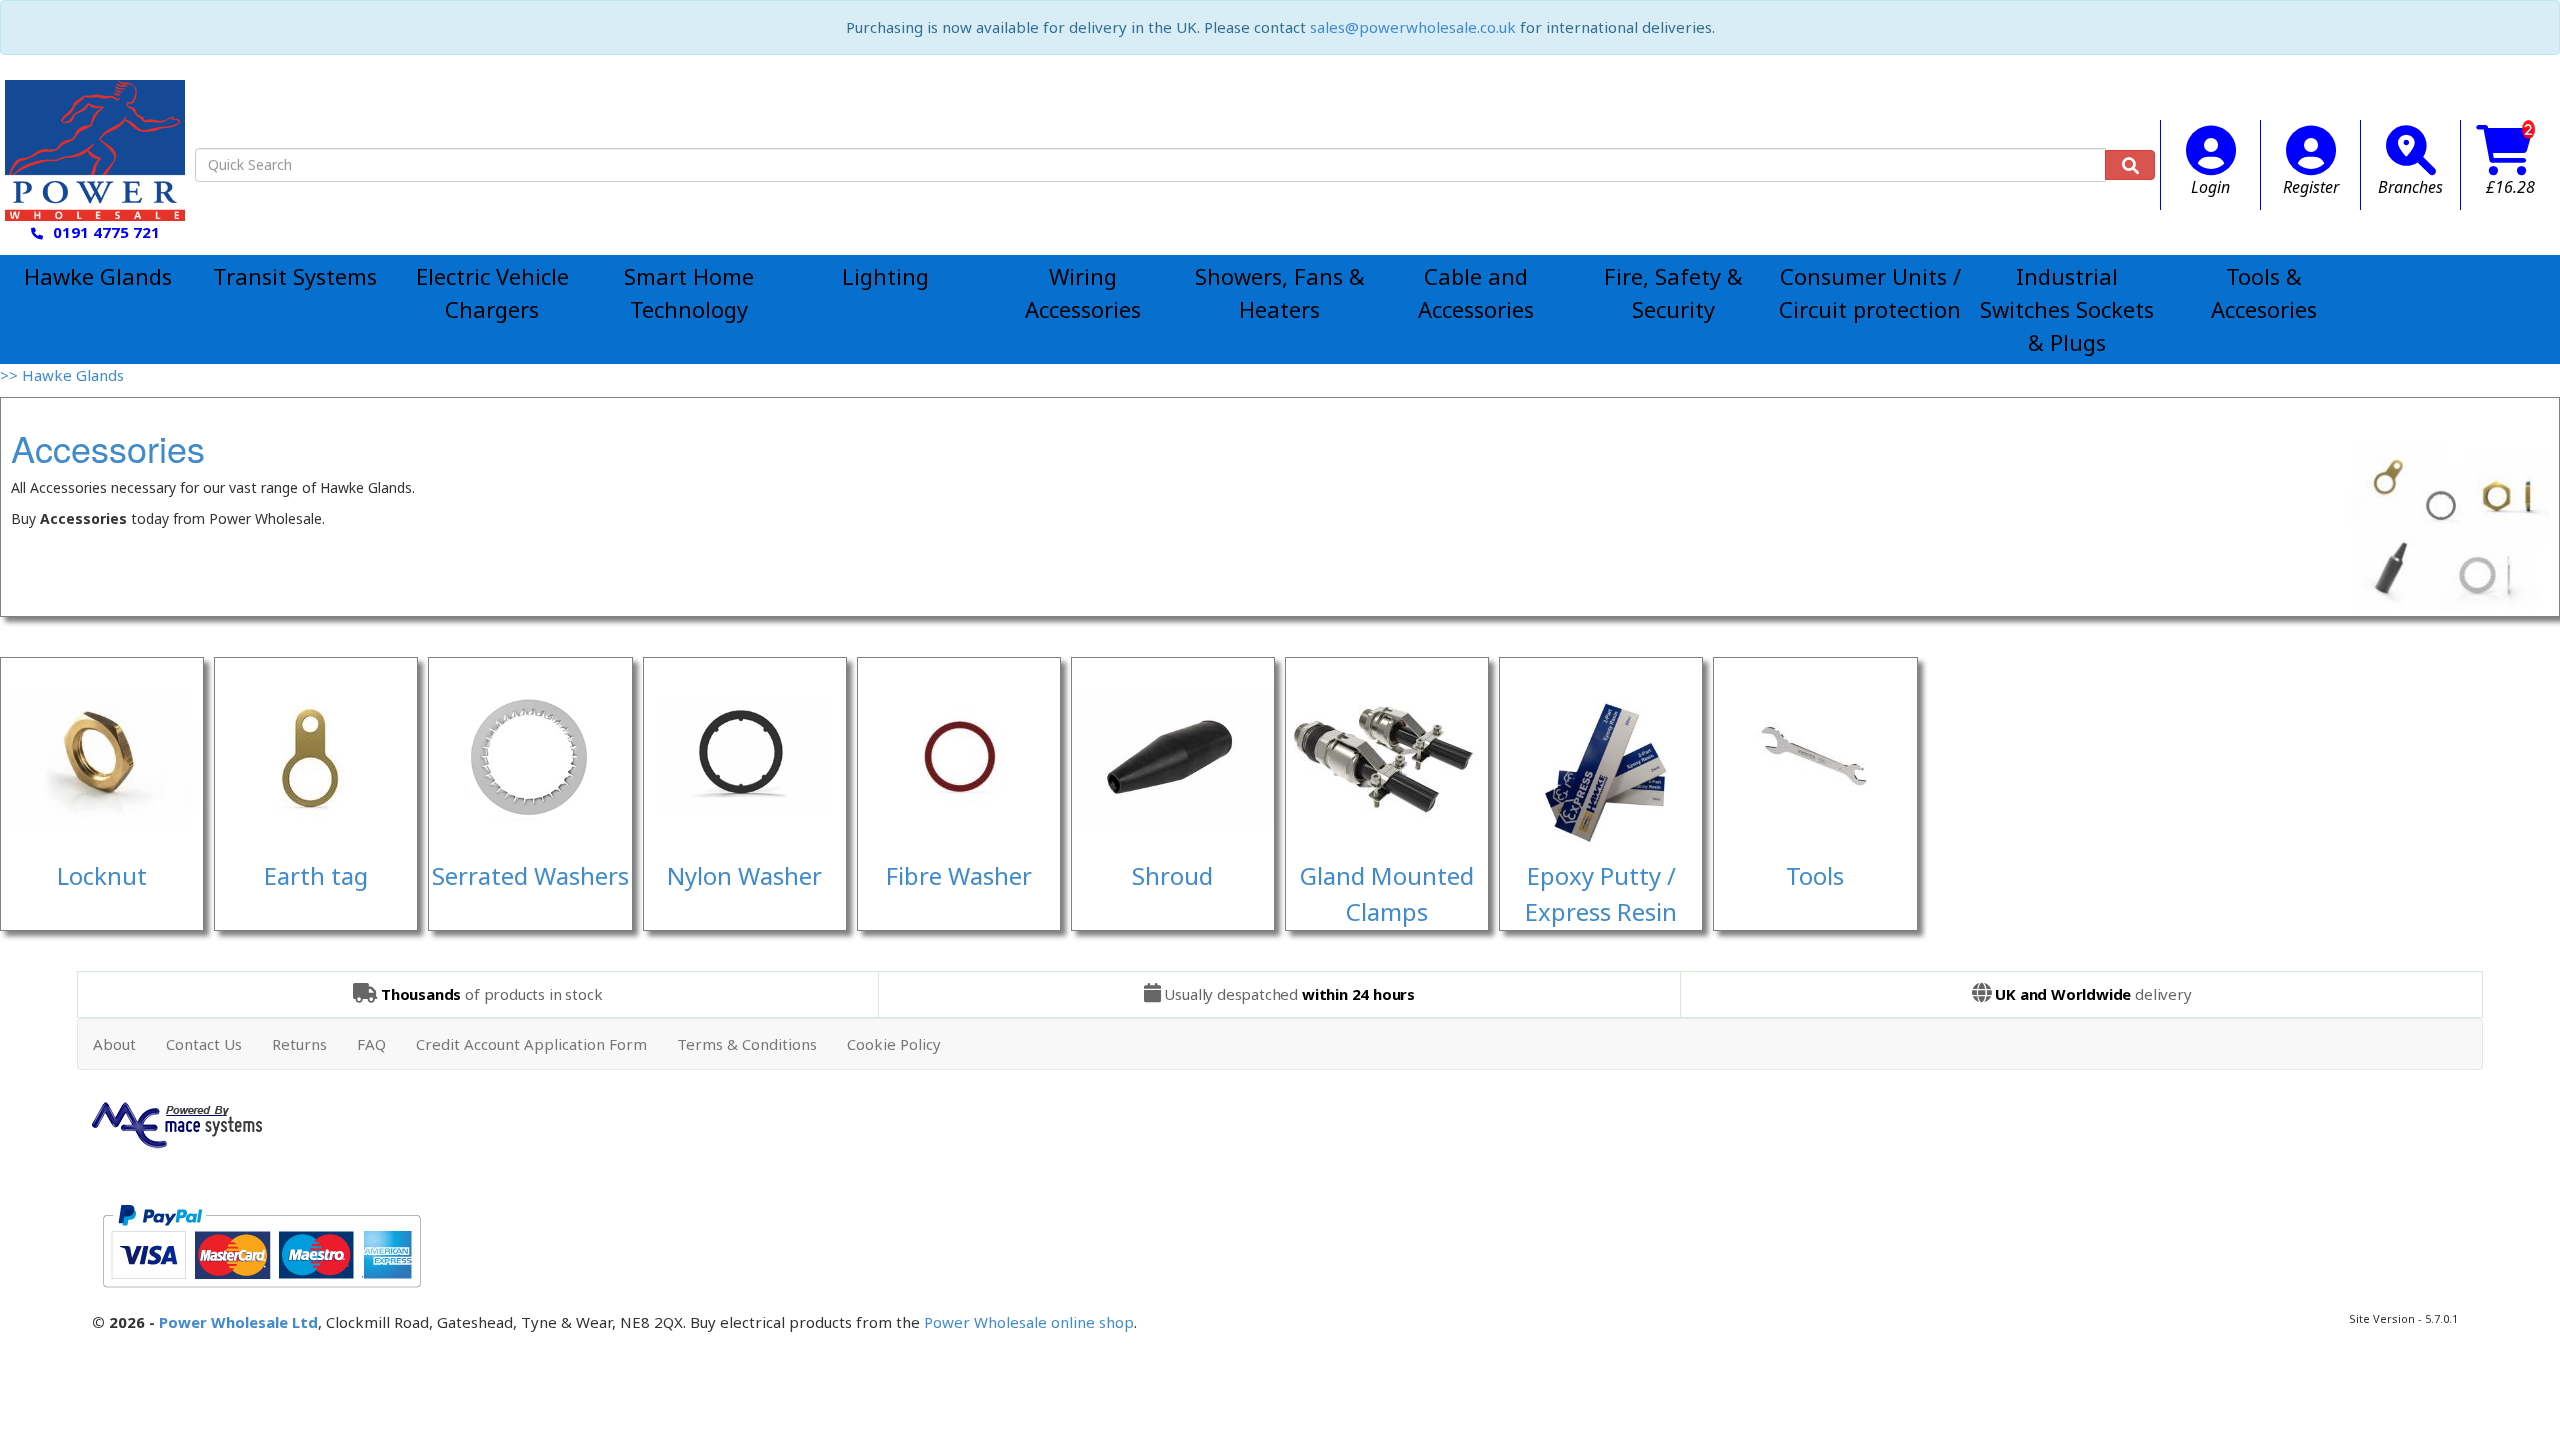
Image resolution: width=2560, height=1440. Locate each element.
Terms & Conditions (747, 1044)
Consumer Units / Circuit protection (1870, 292)
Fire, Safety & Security (1673, 292)
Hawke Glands (98, 276)
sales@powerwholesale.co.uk (1413, 27)
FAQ (371, 1044)
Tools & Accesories (2264, 292)
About (114, 1044)
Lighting (885, 276)
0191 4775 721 (106, 232)
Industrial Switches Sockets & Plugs (2067, 309)
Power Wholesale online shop (1029, 1322)
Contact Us (204, 1044)
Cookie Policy (894, 1044)
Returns (299, 1044)
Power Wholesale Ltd (238, 1322)
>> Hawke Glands (62, 375)
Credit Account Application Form (531, 1044)
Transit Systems (295, 276)
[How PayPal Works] (261, 1244)
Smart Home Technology (689, 292)
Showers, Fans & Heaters (1280, 292)
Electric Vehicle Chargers (492, 292)
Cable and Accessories (1476, 292)
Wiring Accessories (1083, 292)
